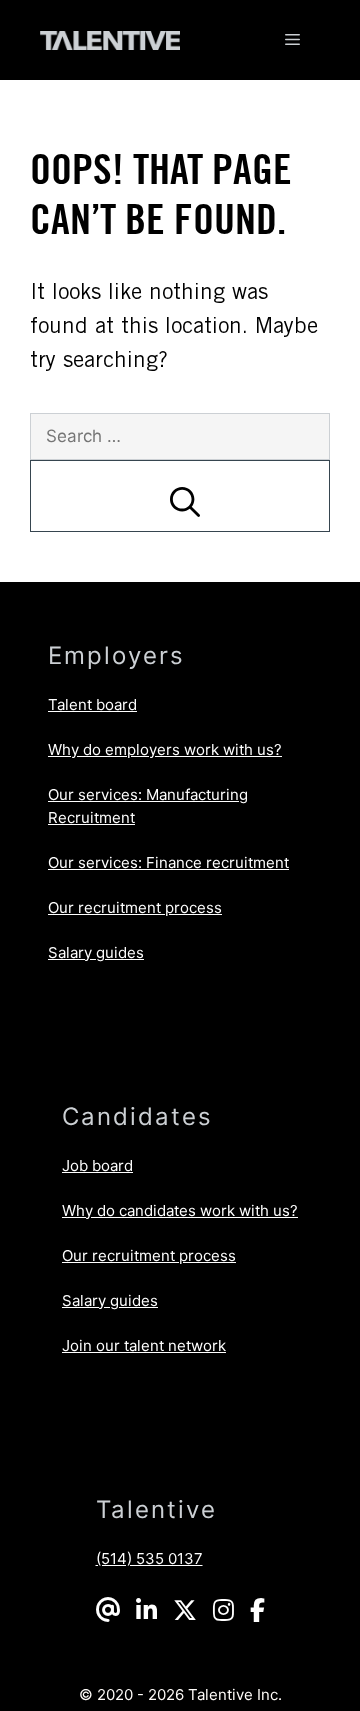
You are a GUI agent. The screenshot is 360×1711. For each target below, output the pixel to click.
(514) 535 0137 (149, 1558)
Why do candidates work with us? (180, 1210)
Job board (97, 1165)
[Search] (180, 496)
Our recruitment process (135, 907)
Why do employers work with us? (165, 749)
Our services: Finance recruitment (168, 862)
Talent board (92, 704)
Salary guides (96, 952)
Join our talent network (144, 1345)
